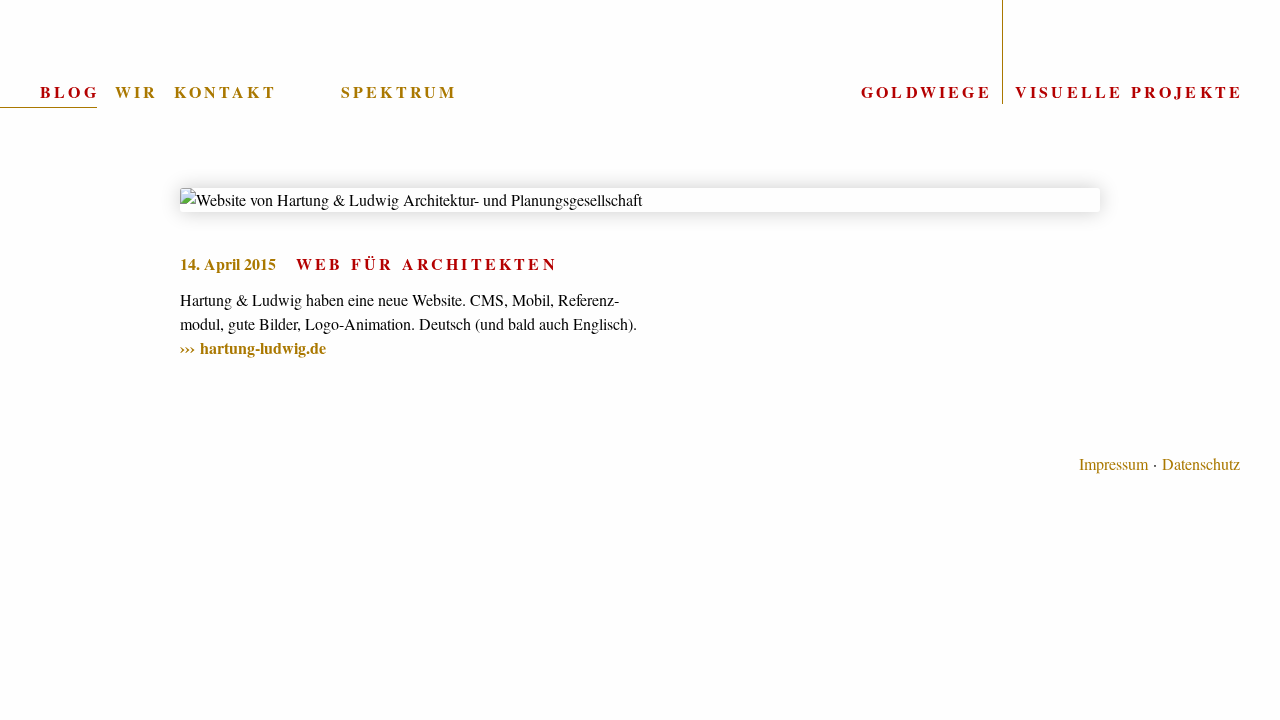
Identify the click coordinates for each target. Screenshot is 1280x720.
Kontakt (225, 91)
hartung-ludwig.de (263, 347)
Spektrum (399, 91)
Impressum (1113, 463)
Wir (137, 91)
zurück (80, 408)
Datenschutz (1201, 463)
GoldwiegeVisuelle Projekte (1052, 91)
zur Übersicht (640, 129)
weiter (1200, 408)
